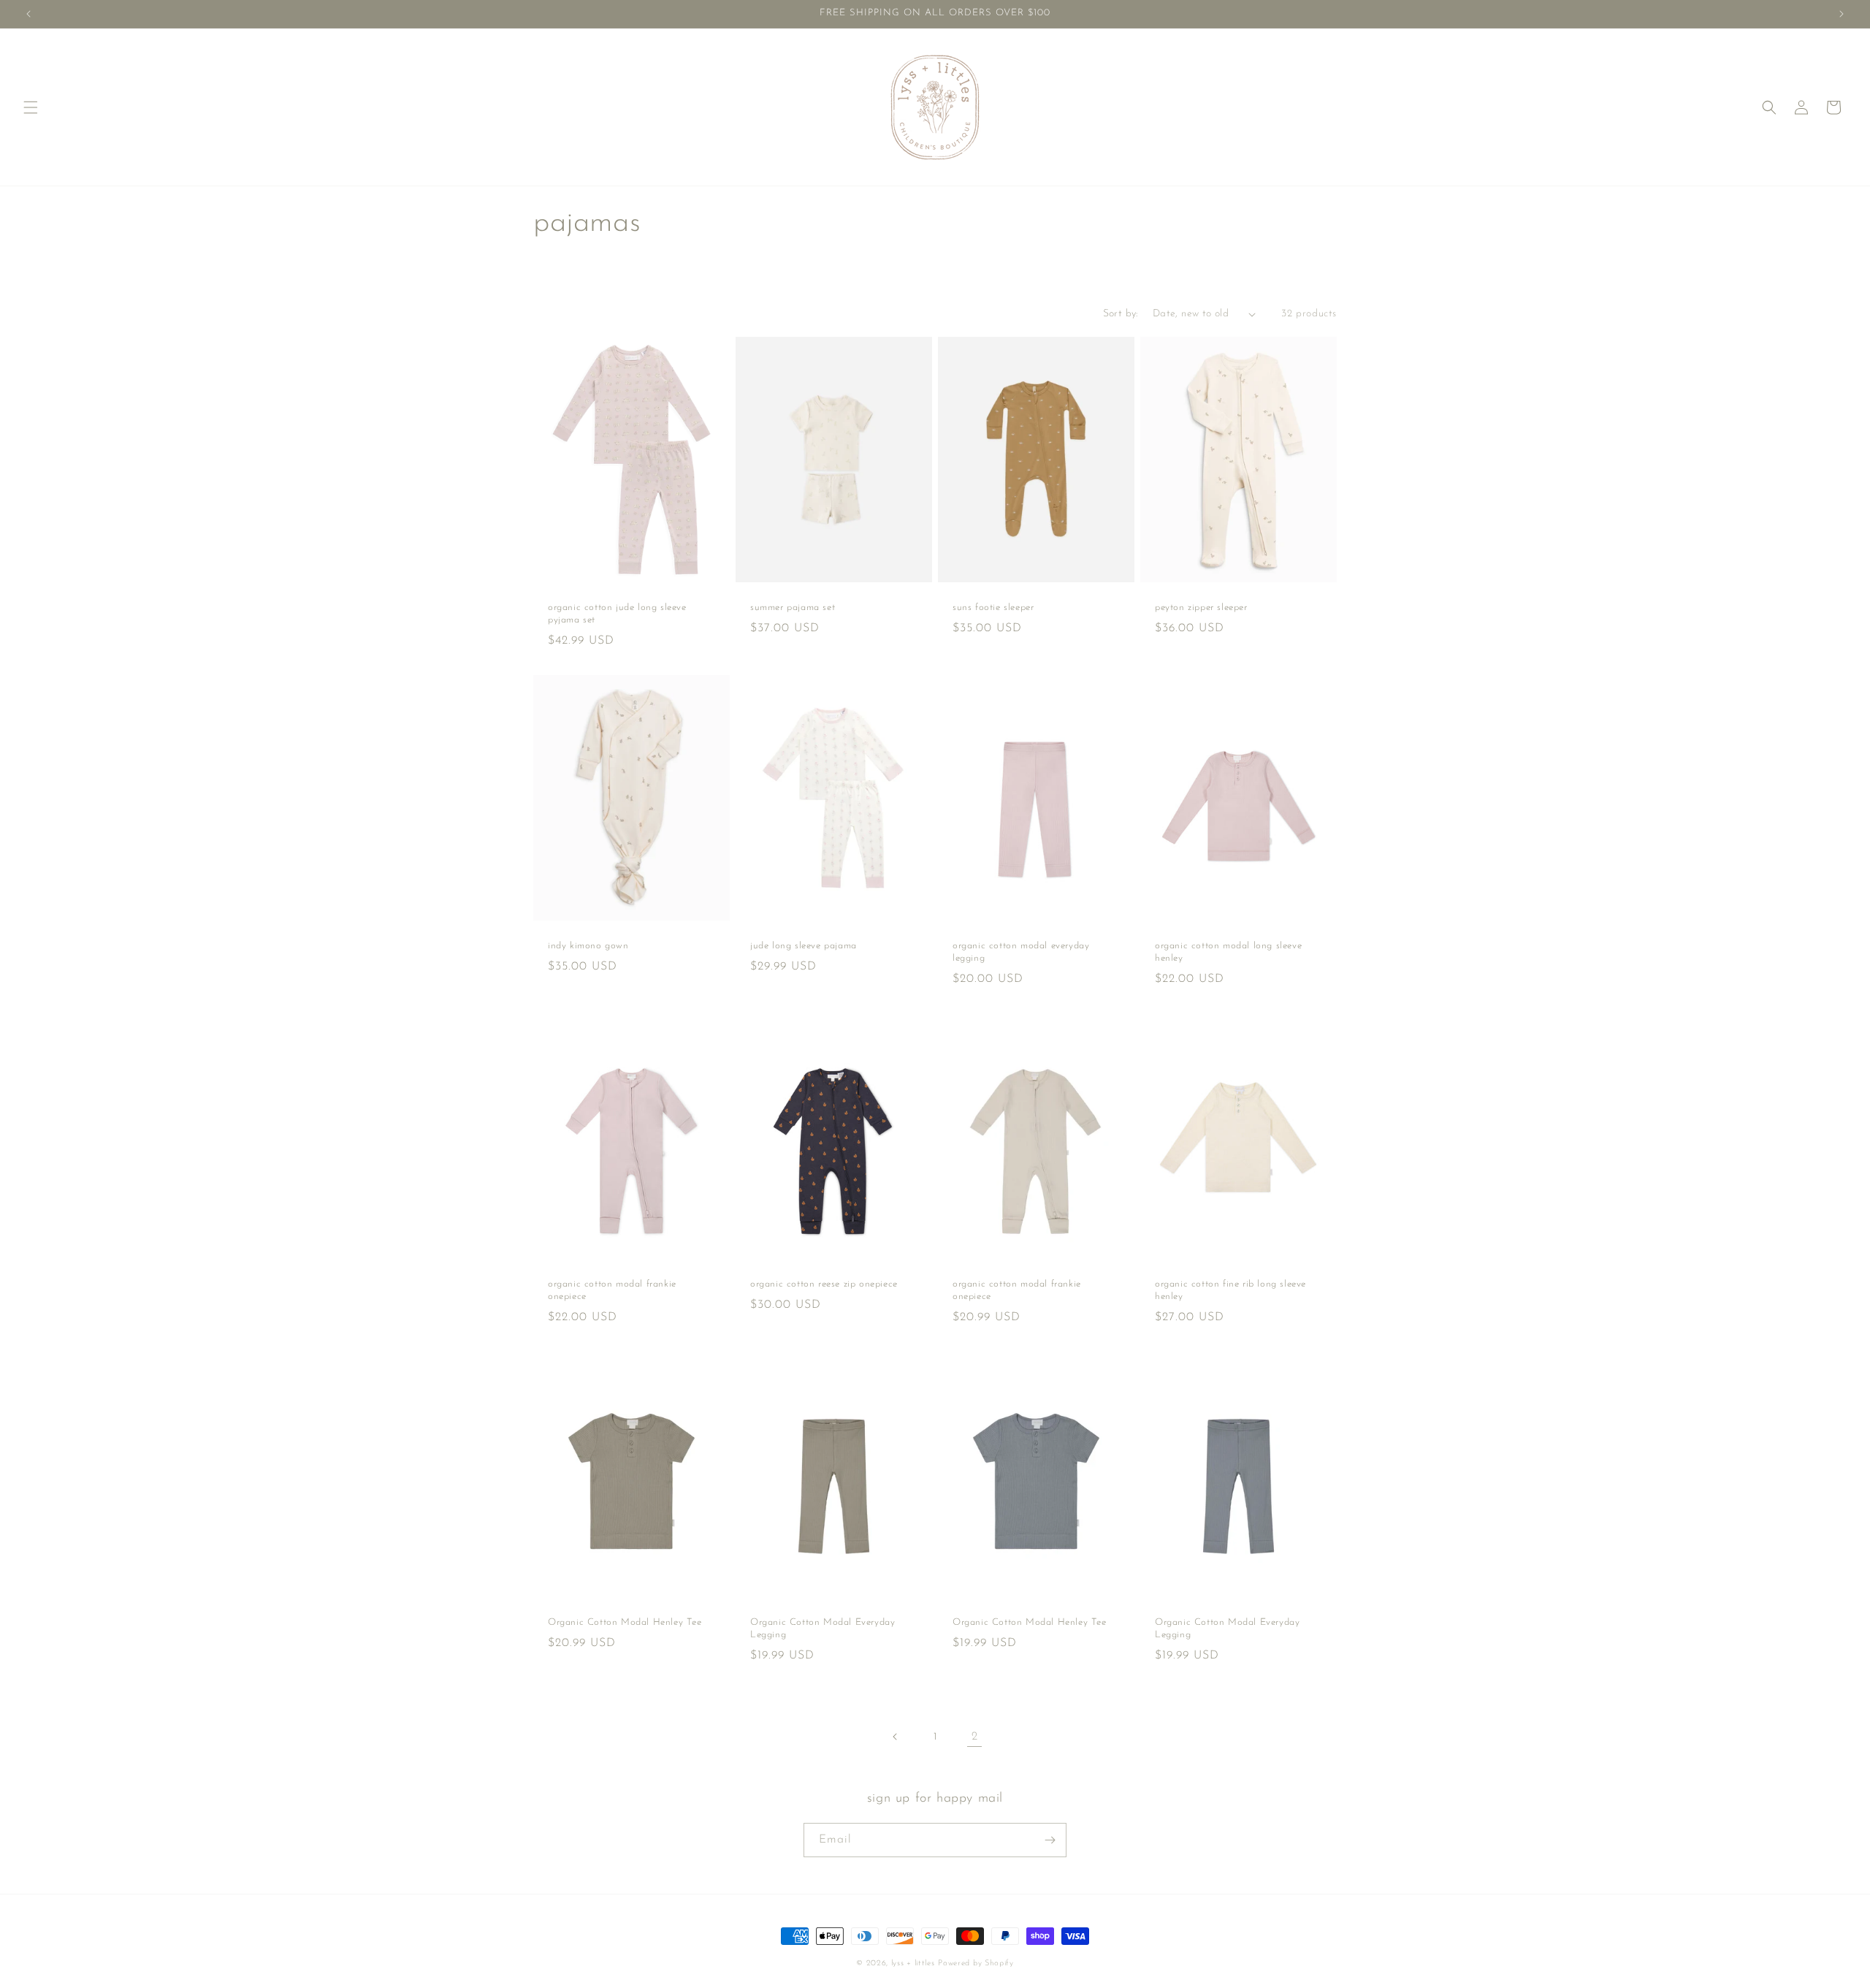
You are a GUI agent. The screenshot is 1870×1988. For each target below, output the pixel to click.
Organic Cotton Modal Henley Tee (625, 1622)
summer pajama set (793, 608)
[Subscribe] (1050, 1840)
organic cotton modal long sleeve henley (1228, 952)
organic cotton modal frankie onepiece (612, 1290)
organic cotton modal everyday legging (1021, 952)
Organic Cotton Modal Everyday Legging (823, 1629)
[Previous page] (896, 1737)
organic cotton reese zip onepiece (824, 1284)
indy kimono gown (588, 946)
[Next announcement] (1842, 14)
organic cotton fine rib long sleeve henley (1230, 1290)
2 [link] (975, 1737)
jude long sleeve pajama (804, 946)
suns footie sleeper (993, 608)
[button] (31, 107)
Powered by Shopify (976, 1964)
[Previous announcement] (28, 14)
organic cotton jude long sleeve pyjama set (617, 614)
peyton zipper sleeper (1201, 608)
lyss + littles (913, 1964)
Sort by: (1121, 314)
